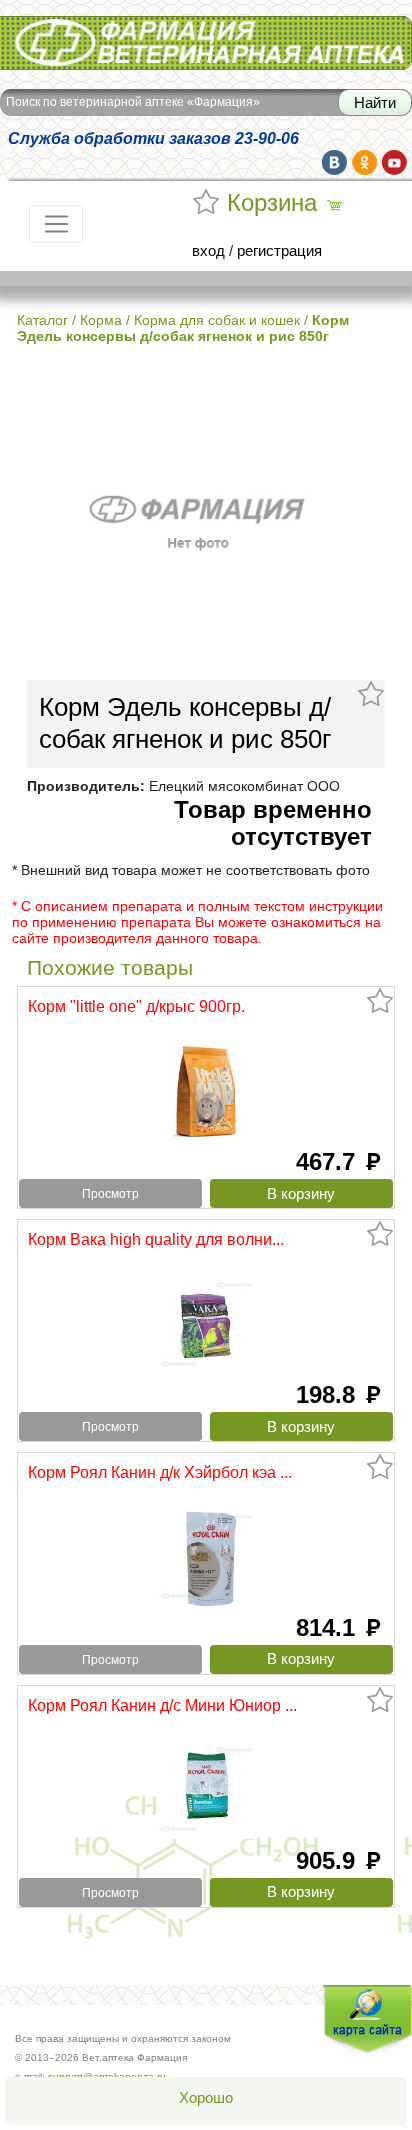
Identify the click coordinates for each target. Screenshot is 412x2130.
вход (208, 251)
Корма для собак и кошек (217, 320)
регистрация (279, 251)
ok (364, 162)
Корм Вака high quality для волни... (156, 1239)
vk (334, 162)
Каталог (42, 320)
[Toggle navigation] (56, 224)
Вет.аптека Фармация (73, 29)
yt (394, 162)
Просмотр (110, 1194)
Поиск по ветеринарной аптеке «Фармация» (133, 102)
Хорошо (206, 2098)
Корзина (272, 203)
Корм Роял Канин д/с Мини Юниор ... (162, 1705)
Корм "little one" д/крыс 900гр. (136, 1006)
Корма (101, 320)
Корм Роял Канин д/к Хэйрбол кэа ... (160, 1472)
